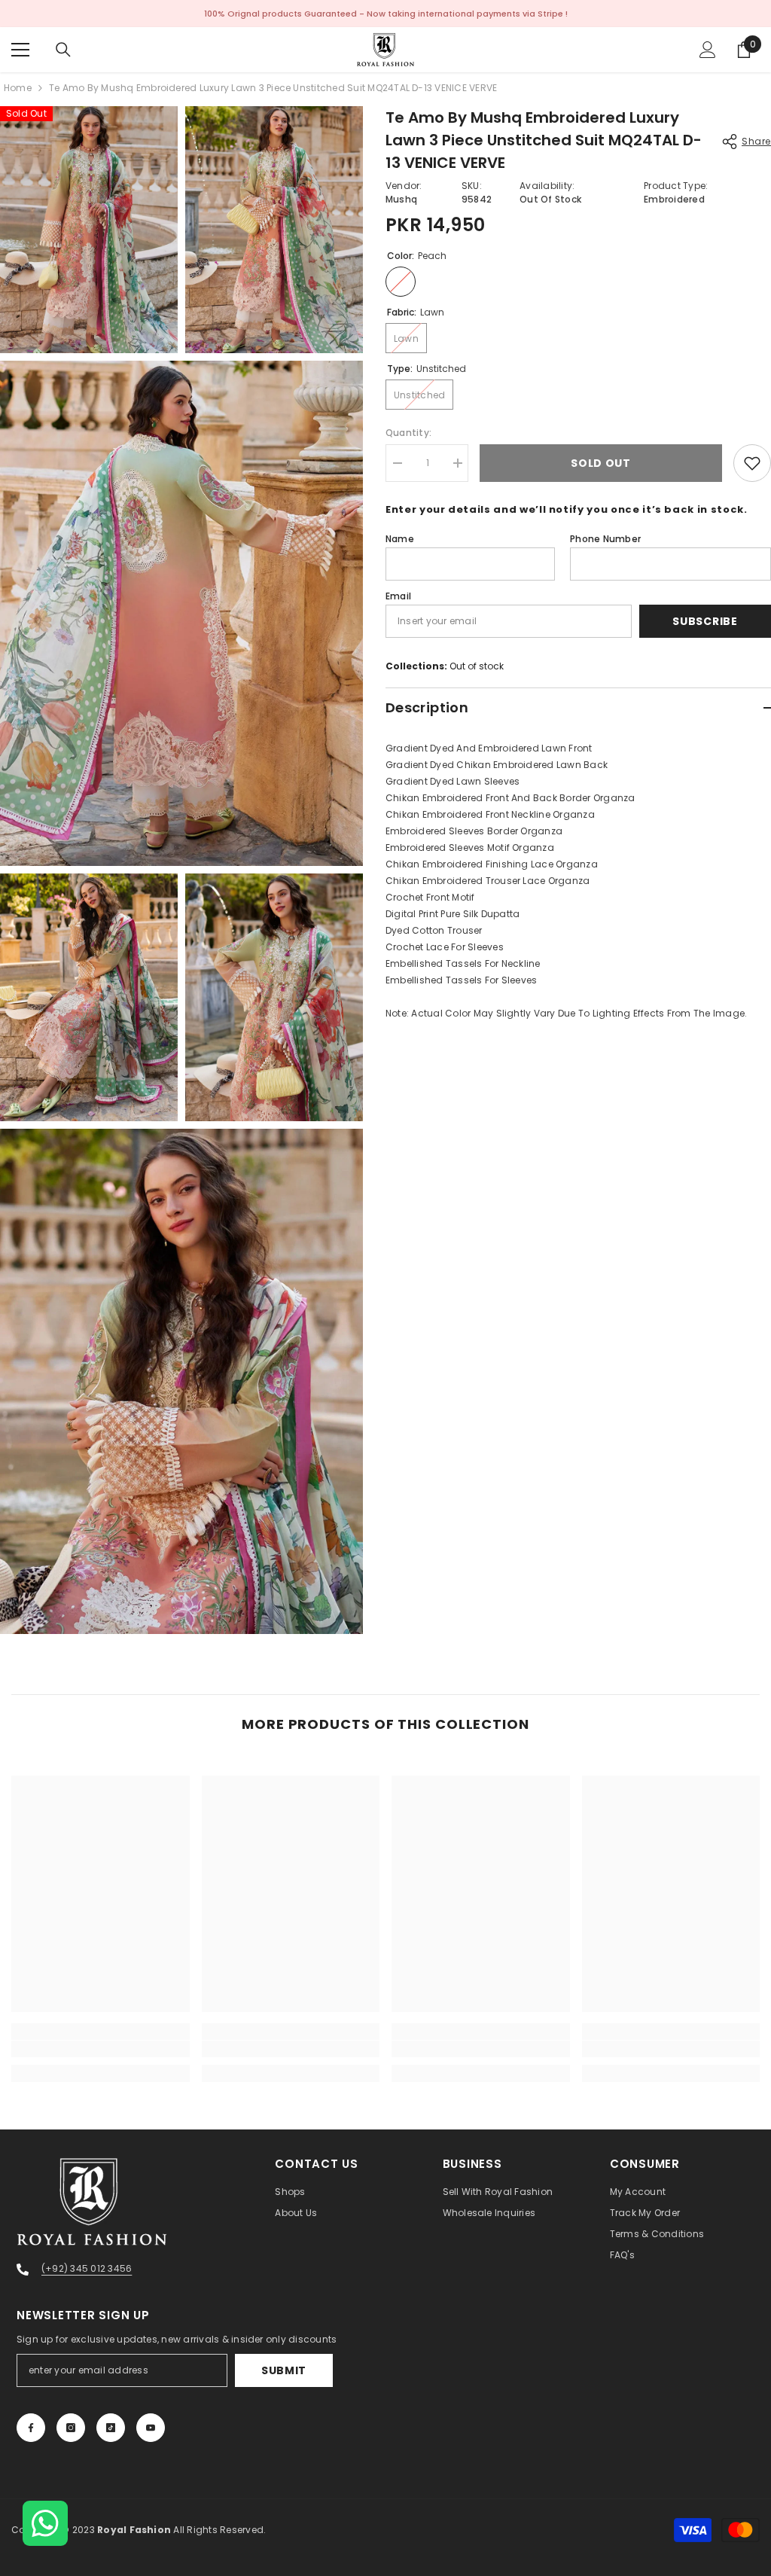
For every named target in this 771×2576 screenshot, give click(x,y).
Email (398, 596)
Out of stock (477, 666)
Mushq (401, 199)
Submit (284, 2370)
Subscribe (705, 621)
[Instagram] (71, 2428)
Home (18, 88)
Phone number (605, 539)
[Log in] (708, 50)
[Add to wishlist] (752, 463)
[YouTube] (151, 2428)
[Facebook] (31, 2428)
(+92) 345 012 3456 (87, 2268)
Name (400, 539)
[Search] (63, 50)
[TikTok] (111, 2428)
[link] (101, 2049)
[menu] (20, 50)
